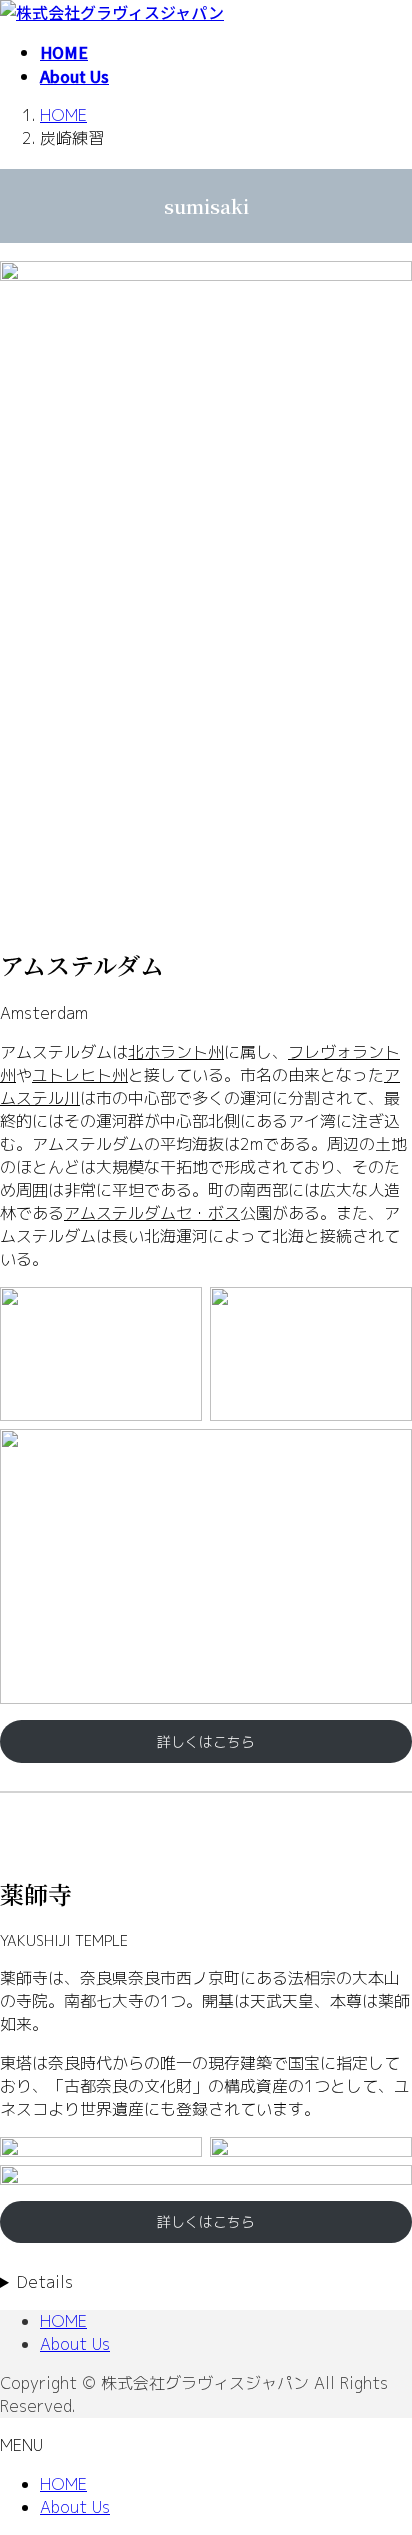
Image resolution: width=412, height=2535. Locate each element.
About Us (75, 2344)
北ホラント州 (176, 1052)
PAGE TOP (384, 2440)
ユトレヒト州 (80, 1075)
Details (45, 2282)
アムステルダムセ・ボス (152, 1213)
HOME (63, 2321)
